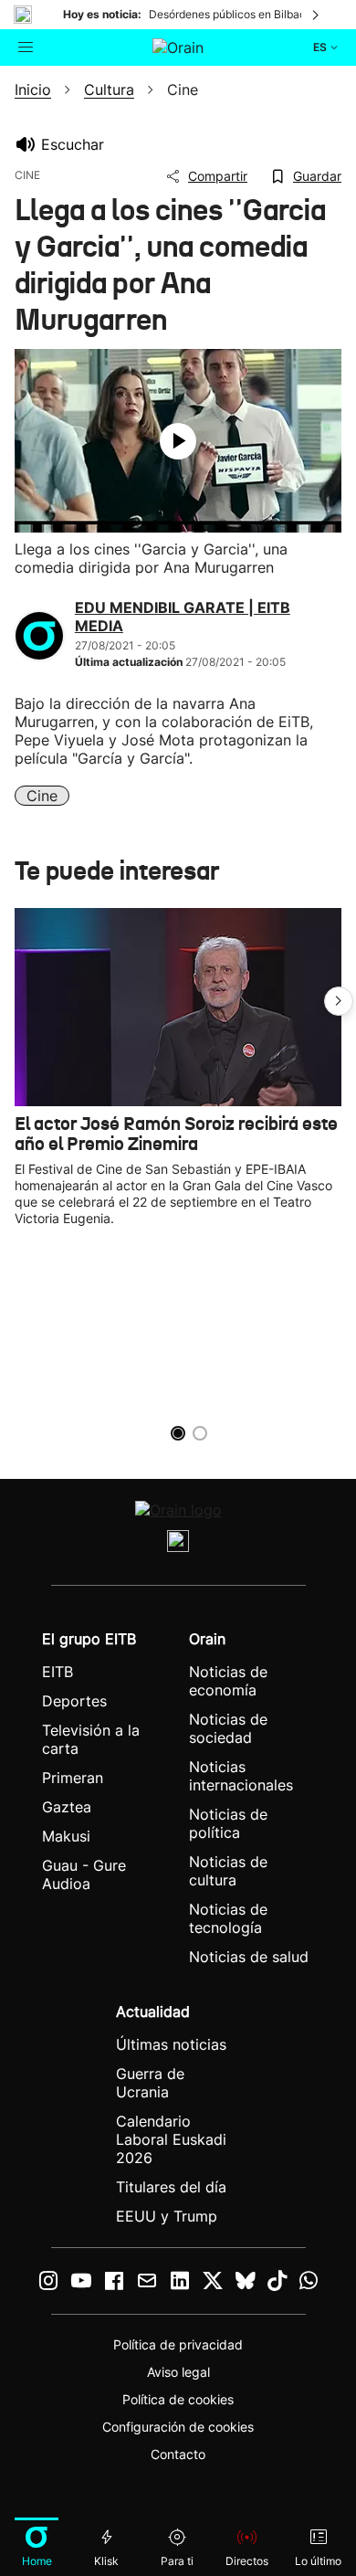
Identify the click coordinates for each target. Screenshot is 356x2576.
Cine (42, 796)
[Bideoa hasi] (178, 441)
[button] (339, 1001)
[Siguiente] (317, 15)
